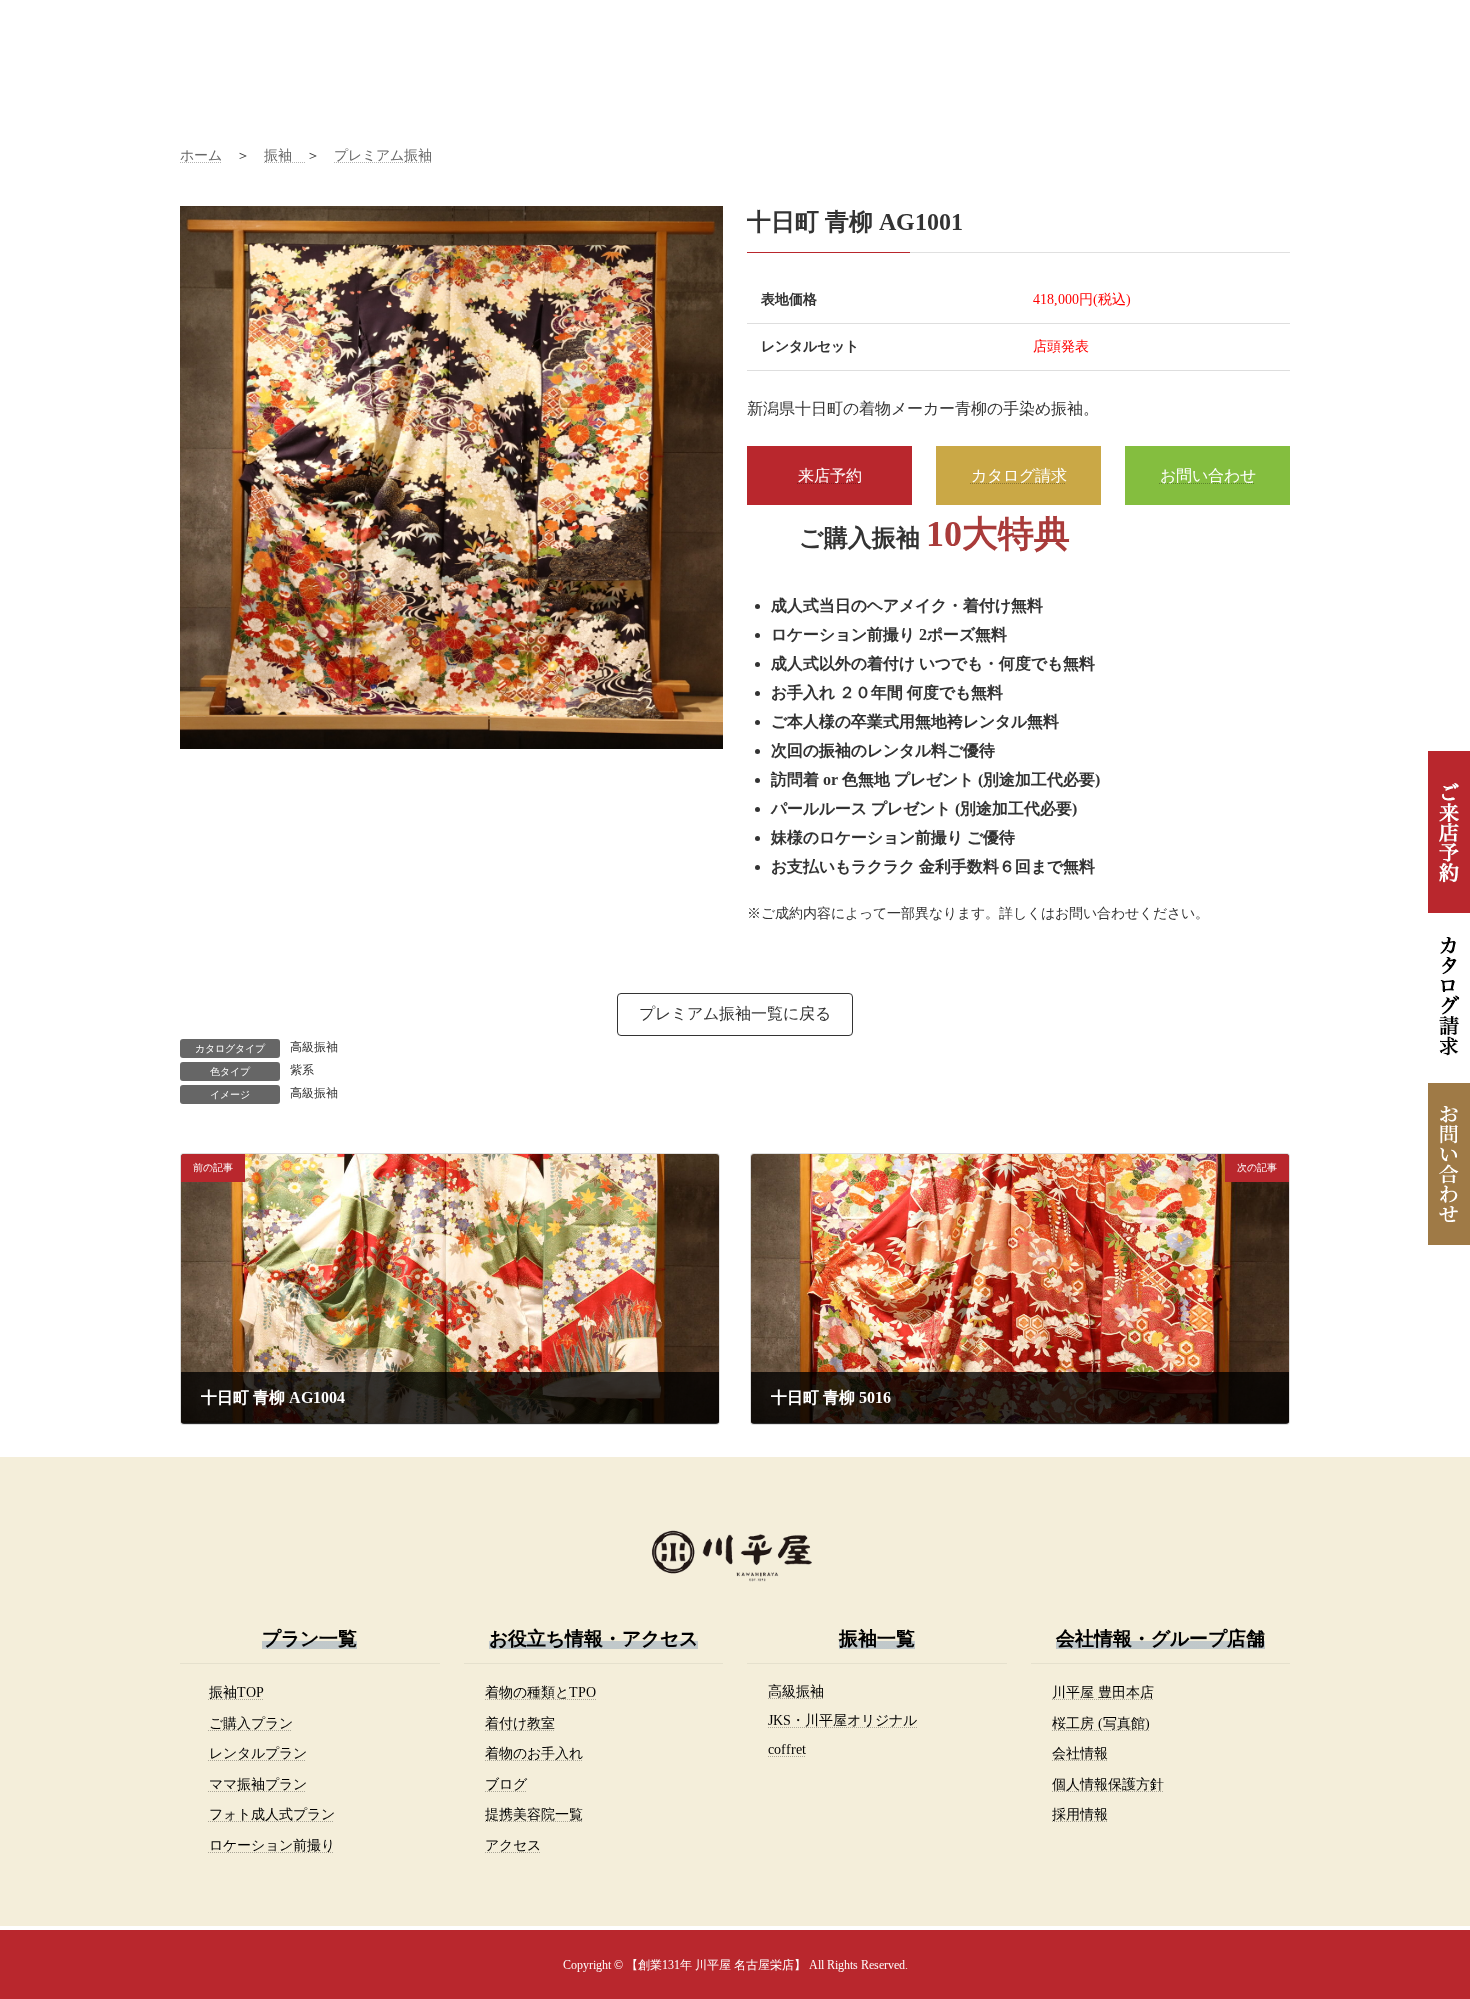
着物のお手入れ (534, 1753)
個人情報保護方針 (1108, 1784)
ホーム (201, 155)
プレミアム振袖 (383, 155)
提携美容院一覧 (534, 1814)
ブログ (506, 1784)
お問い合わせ (1208, 475)
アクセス (513, 1845)
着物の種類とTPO (540, 1692)
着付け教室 (520, 1723)
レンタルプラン (258, 1753)
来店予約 (830, 475)
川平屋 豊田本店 (1103, 1692)
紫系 (302, 1070)
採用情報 (1080, 1814)
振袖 (285, 155)
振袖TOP (236, 1692)
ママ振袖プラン (258, 1784)
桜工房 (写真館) (1101, 1723)
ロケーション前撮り (272, 1845)
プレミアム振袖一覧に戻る (735, 1013)
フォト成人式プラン (272, 1814)
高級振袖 (314, 1047)
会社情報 (1080, 1753)
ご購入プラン (251, 1723)
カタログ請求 (1019, 475)
